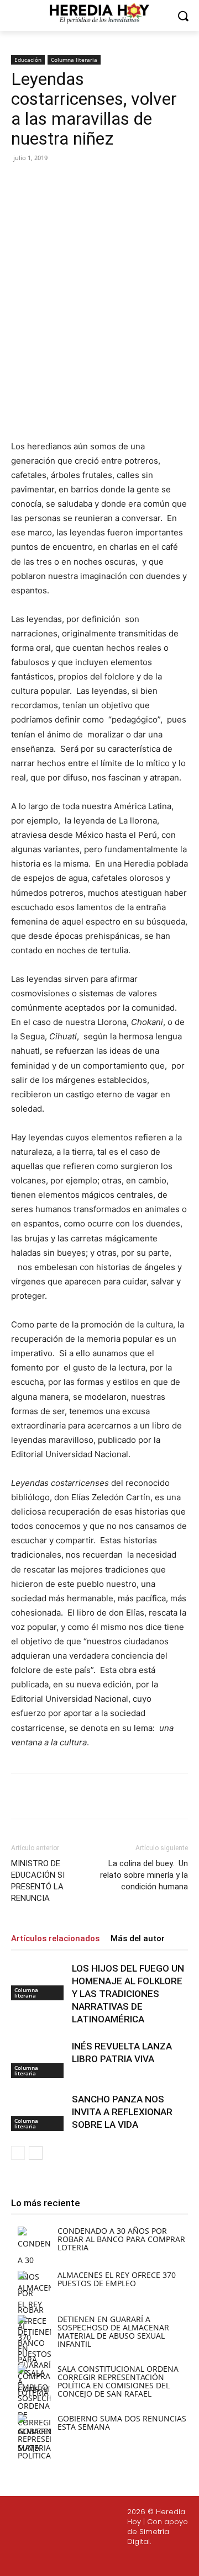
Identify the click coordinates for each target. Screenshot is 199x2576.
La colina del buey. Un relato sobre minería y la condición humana (144, 1875)
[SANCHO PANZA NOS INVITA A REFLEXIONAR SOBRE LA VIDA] (39, 2112)
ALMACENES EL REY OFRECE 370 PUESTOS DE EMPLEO (117, 2279)
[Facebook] (57, 183)
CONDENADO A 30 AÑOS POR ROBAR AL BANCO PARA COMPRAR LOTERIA (121, 2239)
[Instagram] (71, 2561)
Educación (28, 60)
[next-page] (36, 2153)
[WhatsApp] (133, 183)
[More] (159, 183)
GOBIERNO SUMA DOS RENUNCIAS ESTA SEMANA (122, 2423)
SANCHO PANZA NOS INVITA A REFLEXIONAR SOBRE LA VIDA (122, 2112)
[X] (82, 183)
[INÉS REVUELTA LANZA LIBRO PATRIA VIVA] (39, 2059)
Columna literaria (74, 60)
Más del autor (138, 1938)
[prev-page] (18, 2153)
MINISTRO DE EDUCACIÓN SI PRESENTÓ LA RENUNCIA (38, 1881)
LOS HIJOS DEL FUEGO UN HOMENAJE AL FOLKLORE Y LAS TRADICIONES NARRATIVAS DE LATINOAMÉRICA (128, 1994)
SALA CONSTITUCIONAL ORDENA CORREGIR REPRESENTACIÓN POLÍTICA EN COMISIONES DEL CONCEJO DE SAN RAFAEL (118, 2381)
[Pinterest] (108, 183)
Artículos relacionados (55, 1938)
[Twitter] (98, 2561)
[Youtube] (124, 2561)
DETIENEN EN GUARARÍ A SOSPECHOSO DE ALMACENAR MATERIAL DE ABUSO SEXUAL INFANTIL (113, 2331)
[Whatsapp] (150, 2561)
